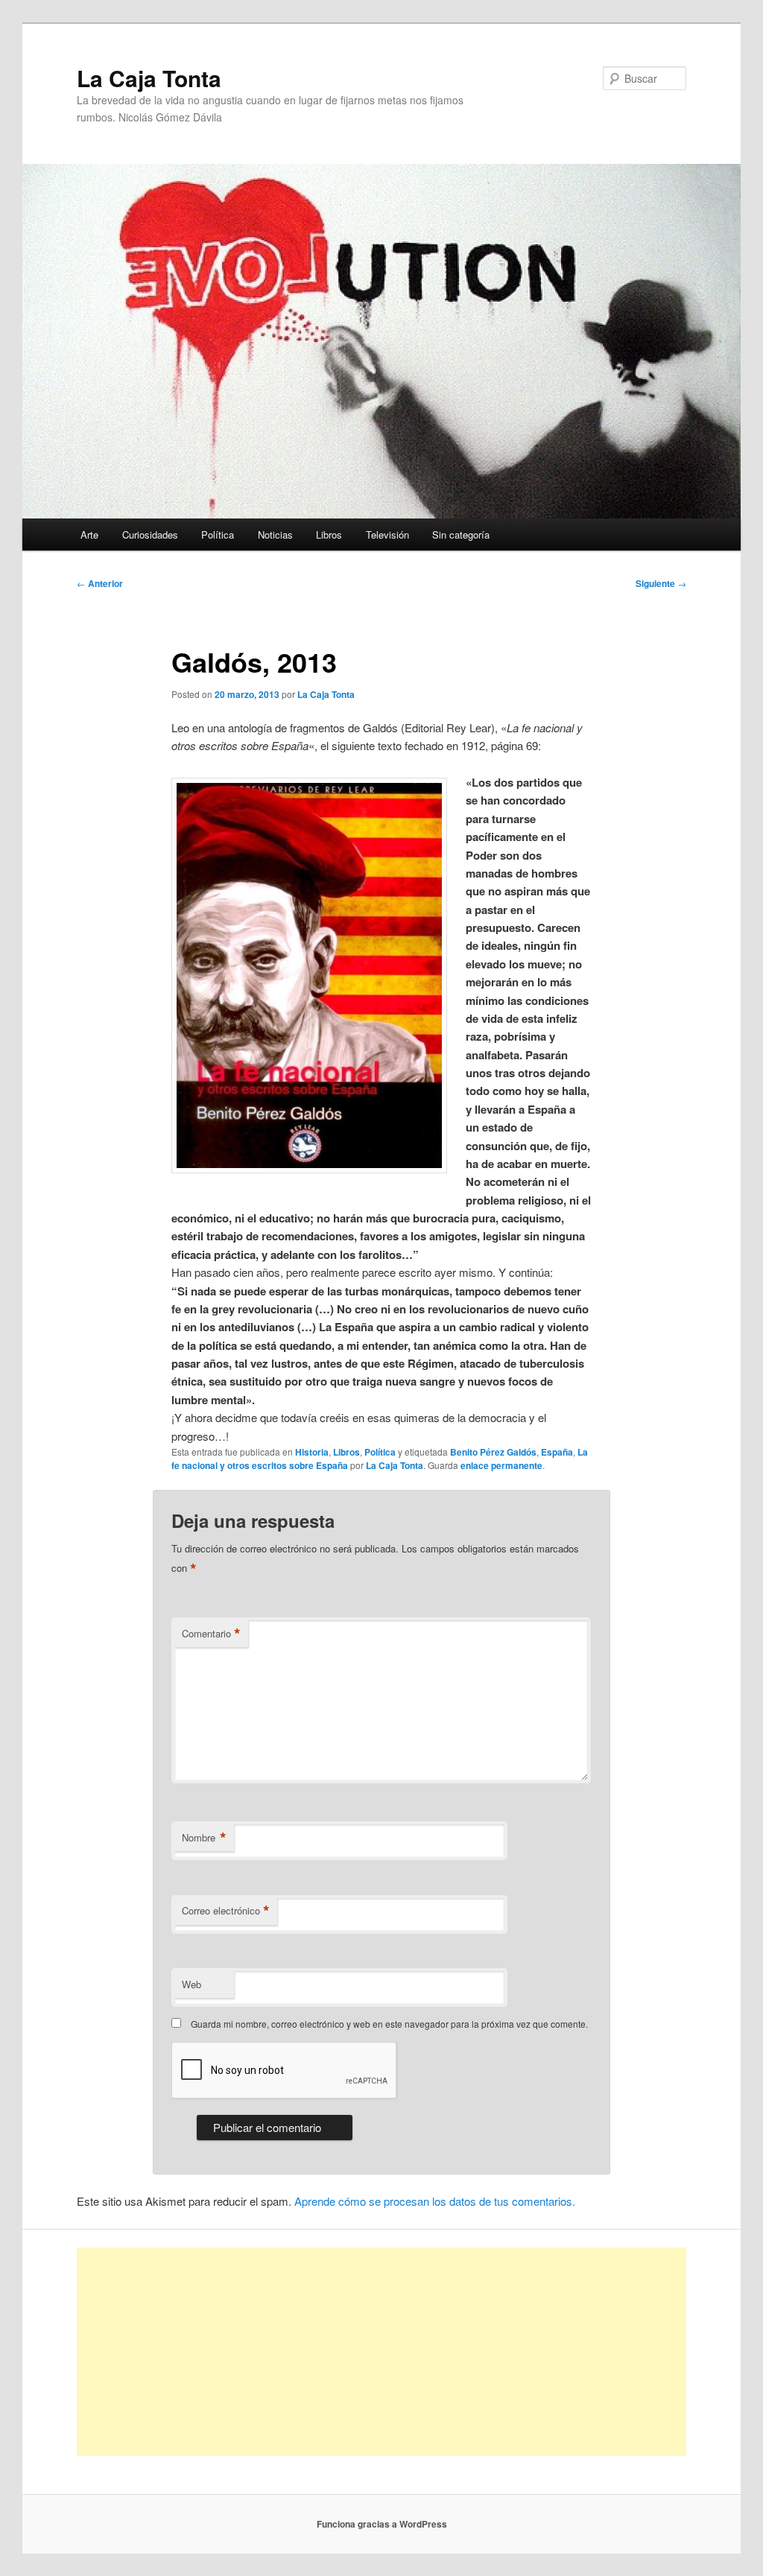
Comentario (211, 1634)
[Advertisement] (381, 2352)
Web (191, 1984)
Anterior (100, 583)
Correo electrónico (226, 1911)
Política (218, 534)
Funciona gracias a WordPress (382, 2524)
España (557, 1452)
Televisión (387, 534)
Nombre (204, 1838)
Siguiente (661, 583)
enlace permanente (501, 1465)
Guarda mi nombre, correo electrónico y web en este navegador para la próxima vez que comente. (389, 2024)
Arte (89, 534)
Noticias (275, 534)
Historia (312, 1452)
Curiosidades (150, 534)
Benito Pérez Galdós (493, 1452)
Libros (329, 534)
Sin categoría (461, 534)
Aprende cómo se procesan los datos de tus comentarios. (435, 2201)
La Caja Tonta (149, 78)
